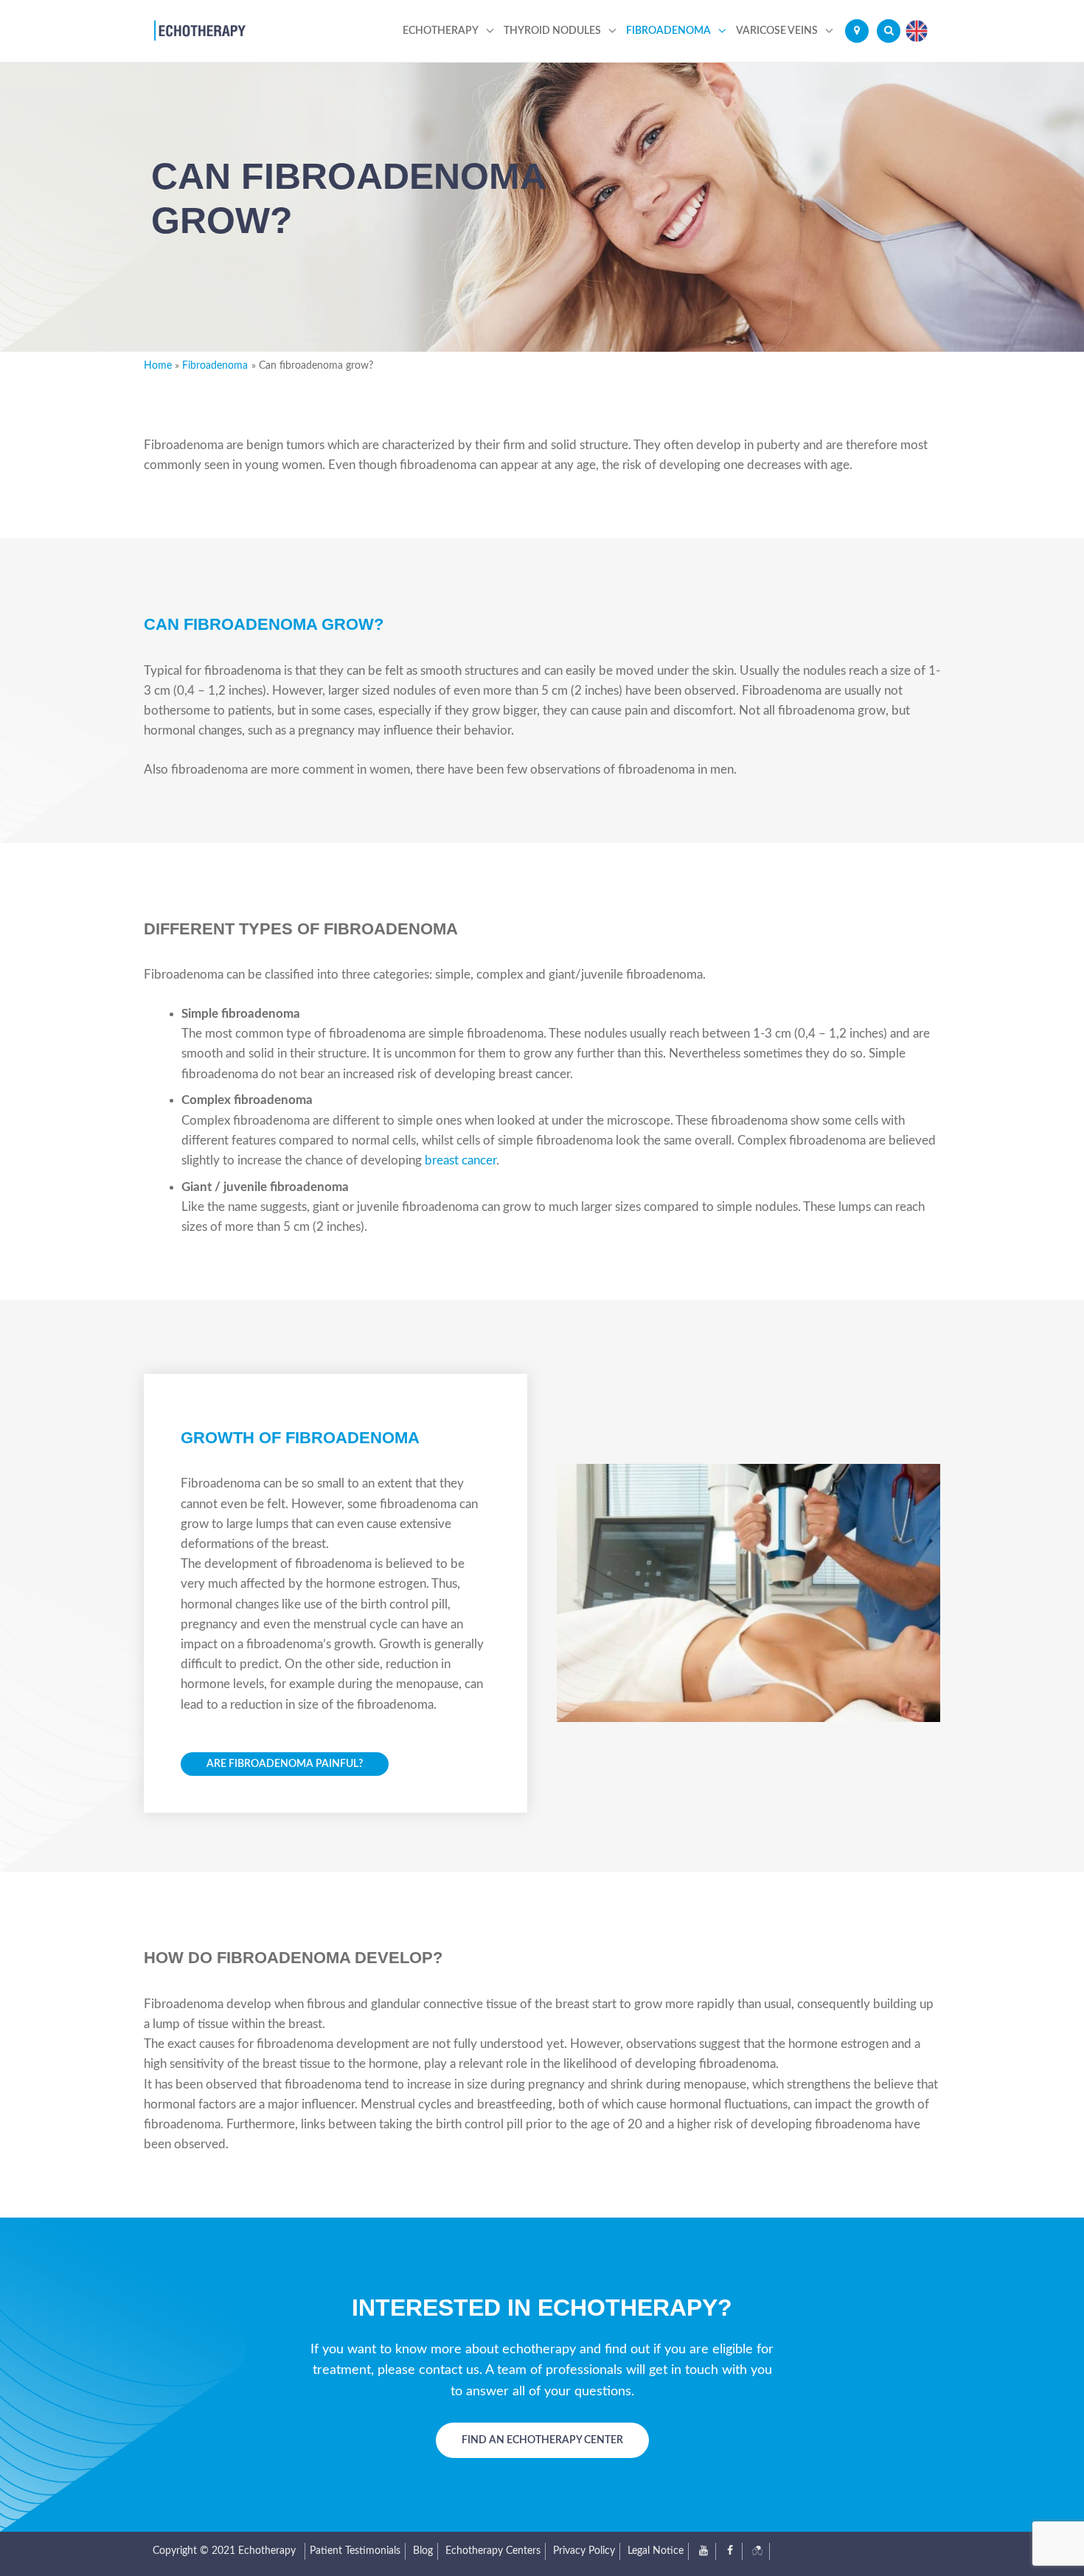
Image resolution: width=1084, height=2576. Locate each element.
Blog (423, 2551)
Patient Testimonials (355, 2551)
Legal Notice (656, 2551)
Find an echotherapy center (542, 2440)
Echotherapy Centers (493, 2551)
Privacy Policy (584, 2551)
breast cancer (459, 1160)
